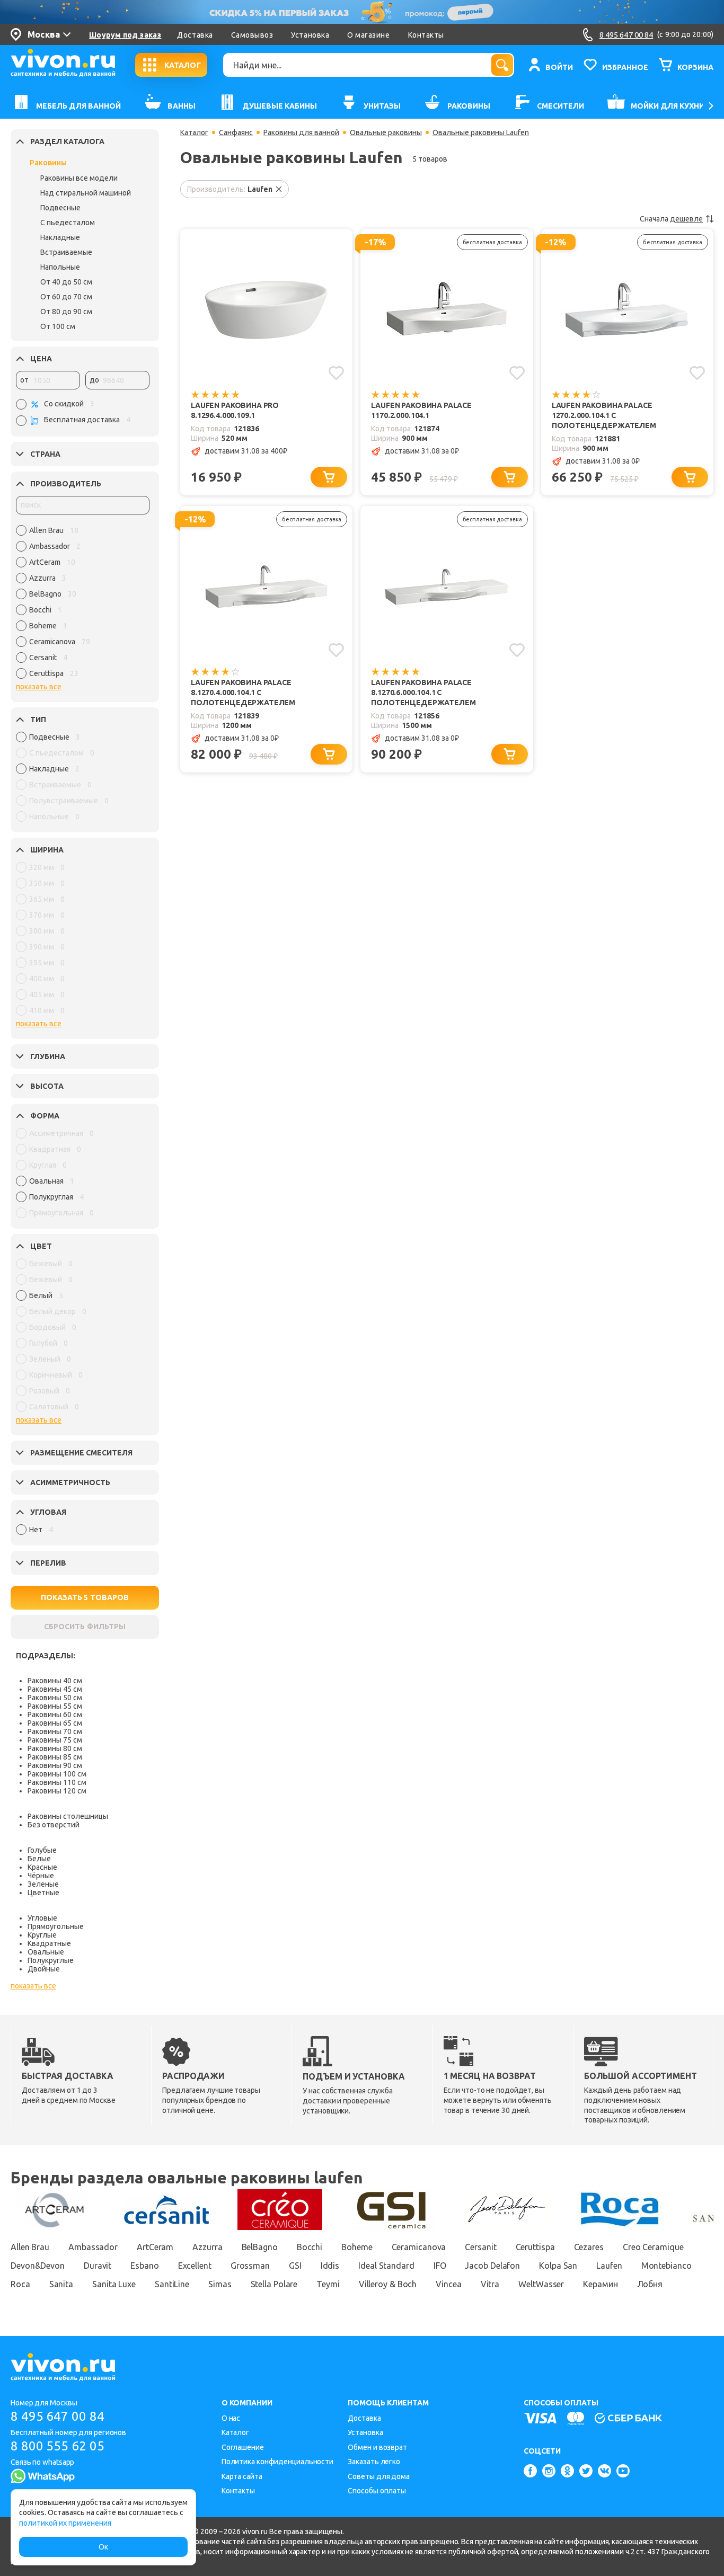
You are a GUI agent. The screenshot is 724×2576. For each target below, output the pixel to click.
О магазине (368, 35)
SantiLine (172, 2284)
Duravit (98, 2266)
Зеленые (43, 1884)
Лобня (650, 2284)
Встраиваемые (66, 252)
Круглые (42, 1935)
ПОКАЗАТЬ (85, 1597)
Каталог (194, 132)
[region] (83, 605)
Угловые (42, 1918)
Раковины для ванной (301, 132)
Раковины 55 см (55, 1706)
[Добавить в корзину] (329, 477)
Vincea (448, 2284)
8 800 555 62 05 (58, 2446)
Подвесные (60, 208)
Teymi (328, 2284)
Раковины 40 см (55, 1681)
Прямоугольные (56, 1926)
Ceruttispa (535, 2247)
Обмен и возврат (377, 2447)
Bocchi (310, 2247)
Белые (39, 1859)
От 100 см (58, 326)
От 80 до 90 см (66, 312)
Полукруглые (51, 1960)
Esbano (144, 2266)
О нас (231, 2418)
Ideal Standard (386, 2266)
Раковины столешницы (68, 1816)
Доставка (195, 35)
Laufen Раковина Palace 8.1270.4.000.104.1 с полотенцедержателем (243, 692)
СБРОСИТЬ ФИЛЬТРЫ (85, 1627)
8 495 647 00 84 (58, 2416)
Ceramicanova (419, 2247)
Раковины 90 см (55, 1765)
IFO (440, 2266)
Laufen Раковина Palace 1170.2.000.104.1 (421, 410)
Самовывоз (252, 35)
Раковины (48, 163)
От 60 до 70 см (66, 297)
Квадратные (49, 1943)
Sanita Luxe (114, 2284)
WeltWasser (541, 2284)
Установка (310, 35)
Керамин (600, 2284)
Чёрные (41, 1876)
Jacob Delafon (492, 2266)
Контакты (426, 35)
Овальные (46, 1952)
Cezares (589, 2247)
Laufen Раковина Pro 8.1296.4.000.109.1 (235, 410)
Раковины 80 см (55, 1748)
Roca (20, 2284)
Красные (42, 1867)
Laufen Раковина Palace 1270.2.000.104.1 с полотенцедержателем (604, 415)
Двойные (44, 1969)
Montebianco (666, 2266)
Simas (220, 2284)
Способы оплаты (377, 2491)
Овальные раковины (386, 132)
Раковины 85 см (55, 1757)
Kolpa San (558, 2266)
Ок (103, 2547)
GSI (295, 2266)
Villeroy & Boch (388, 2284)
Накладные (60, 237)
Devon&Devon (38, 2266)
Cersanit (480, 2247)
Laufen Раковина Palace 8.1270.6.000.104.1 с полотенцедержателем (423, 692)
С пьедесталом (68, 223)
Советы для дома (379, 2476)
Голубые (42, 1850)
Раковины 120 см (57, 1791)
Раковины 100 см (57, 1774)
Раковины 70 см (55, 1731)
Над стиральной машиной (86, 193)
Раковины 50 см (55, 1698)
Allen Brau (30, 2247)
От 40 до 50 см (66, 282)
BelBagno (260, 2247)
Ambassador (93, 2247)
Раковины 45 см (55, 1689)
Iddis (330, 2266)
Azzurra (207, 2247)
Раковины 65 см (55, 1723)
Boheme (357, 2247)
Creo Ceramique (653, 2247)
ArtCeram (155, 2247)
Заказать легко (374, 2462)
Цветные (43, 1893)
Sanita (61, 2284)
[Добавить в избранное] (336, 373)
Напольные (60, 267)
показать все (39, 687)
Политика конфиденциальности (277, 2462)
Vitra (490, 2284)
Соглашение (243, 2447)
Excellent (195, 2266)
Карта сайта (242, 2476)
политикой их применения (65, 2523)
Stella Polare (274, 2284)
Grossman (250, 2266)
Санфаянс (236, 132)
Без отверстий (54, 1825)
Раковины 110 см (57, 1782)
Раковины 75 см (55, 1740)
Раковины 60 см (55, 1715)
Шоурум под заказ (125, 35)
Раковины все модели (79, 178)
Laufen (609, 2266)
